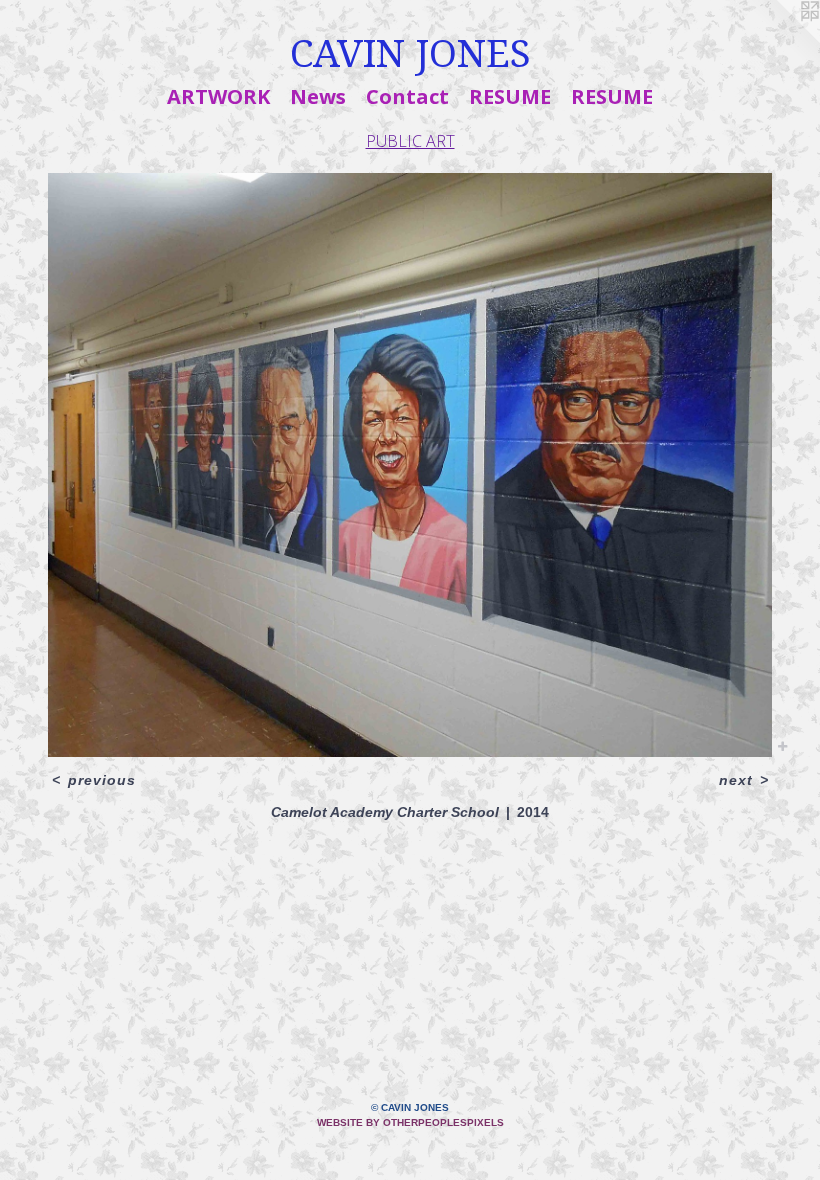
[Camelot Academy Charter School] (410, 465)
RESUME (510, 96)
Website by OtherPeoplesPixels (410, 1122)
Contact (407, 96)
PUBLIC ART (410, 141)
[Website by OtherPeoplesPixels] (780, 40)
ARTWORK (218, 96)
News (318, 96)
